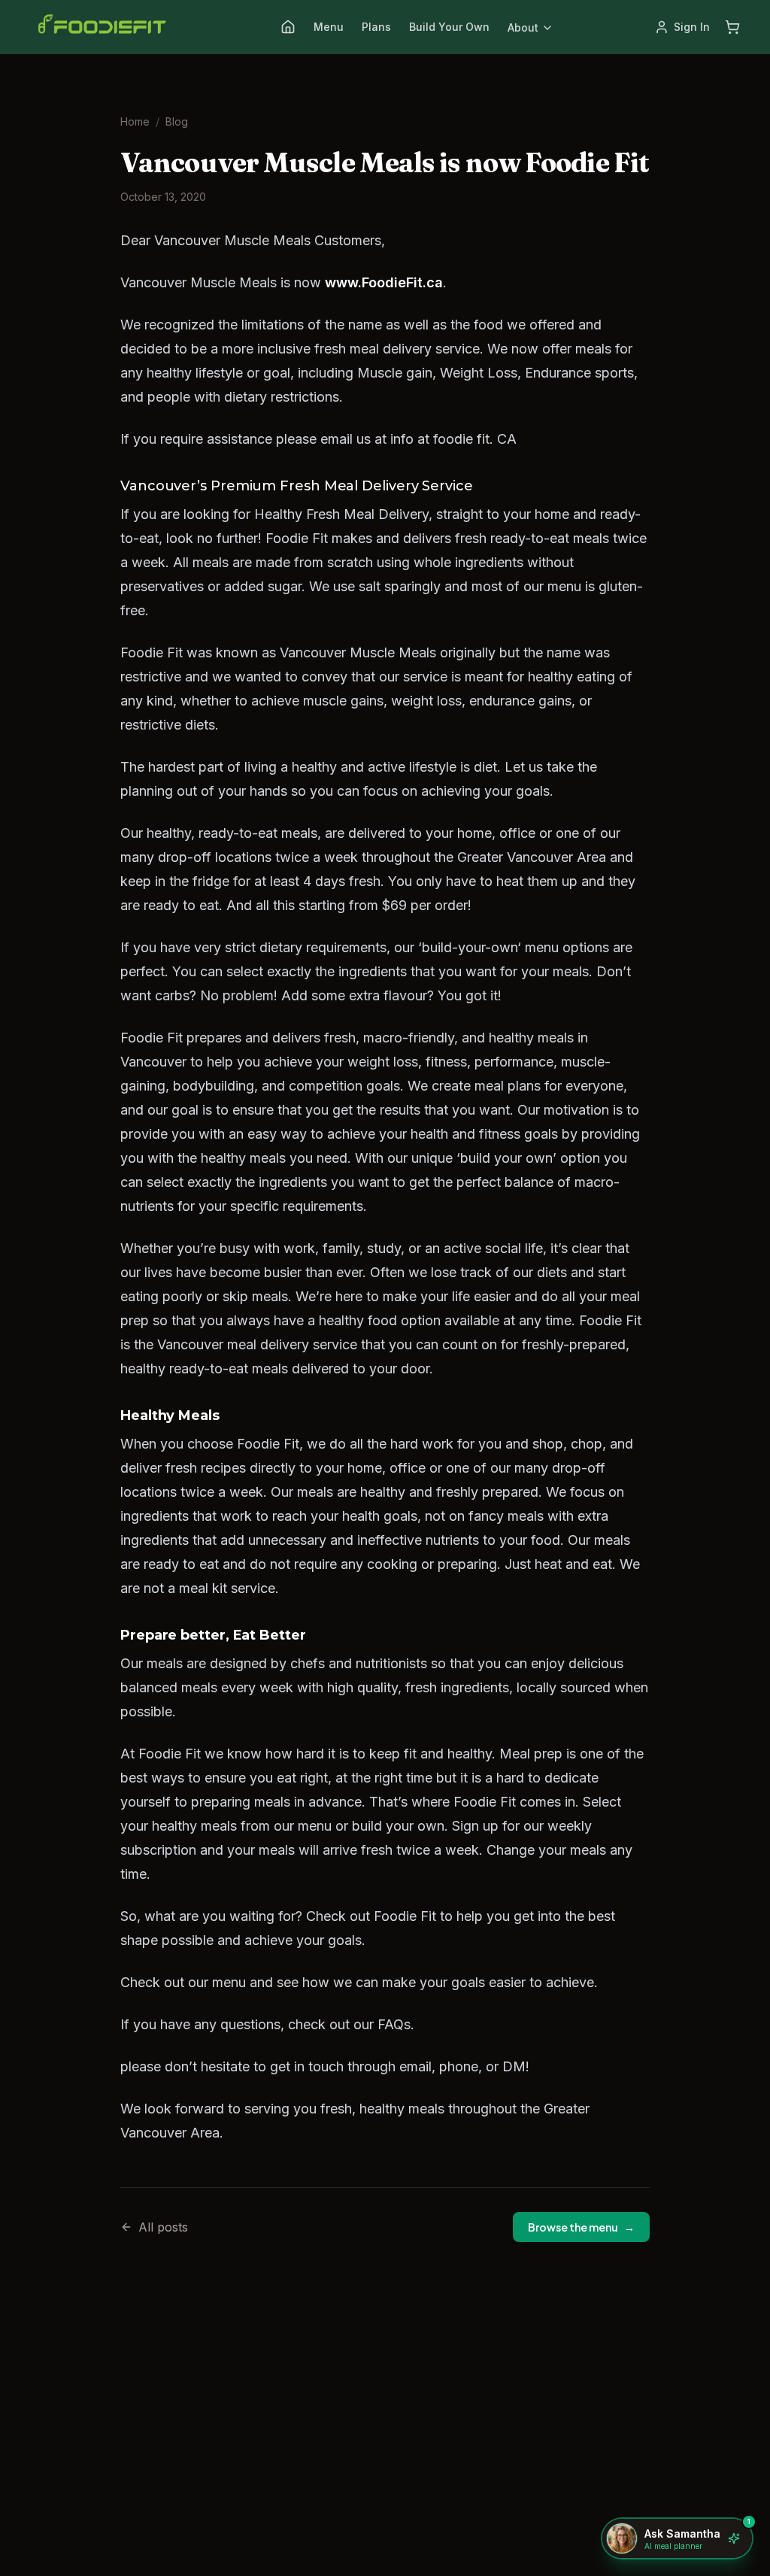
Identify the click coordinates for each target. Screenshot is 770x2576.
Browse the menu (581, 2227)
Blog (177, 121)
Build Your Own (449, 27)
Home (135, 121)
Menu (329, 27)
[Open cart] (732, 27)
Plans (376, 27)
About (523, 27)
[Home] (288, 27)
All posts (163, 2227)
